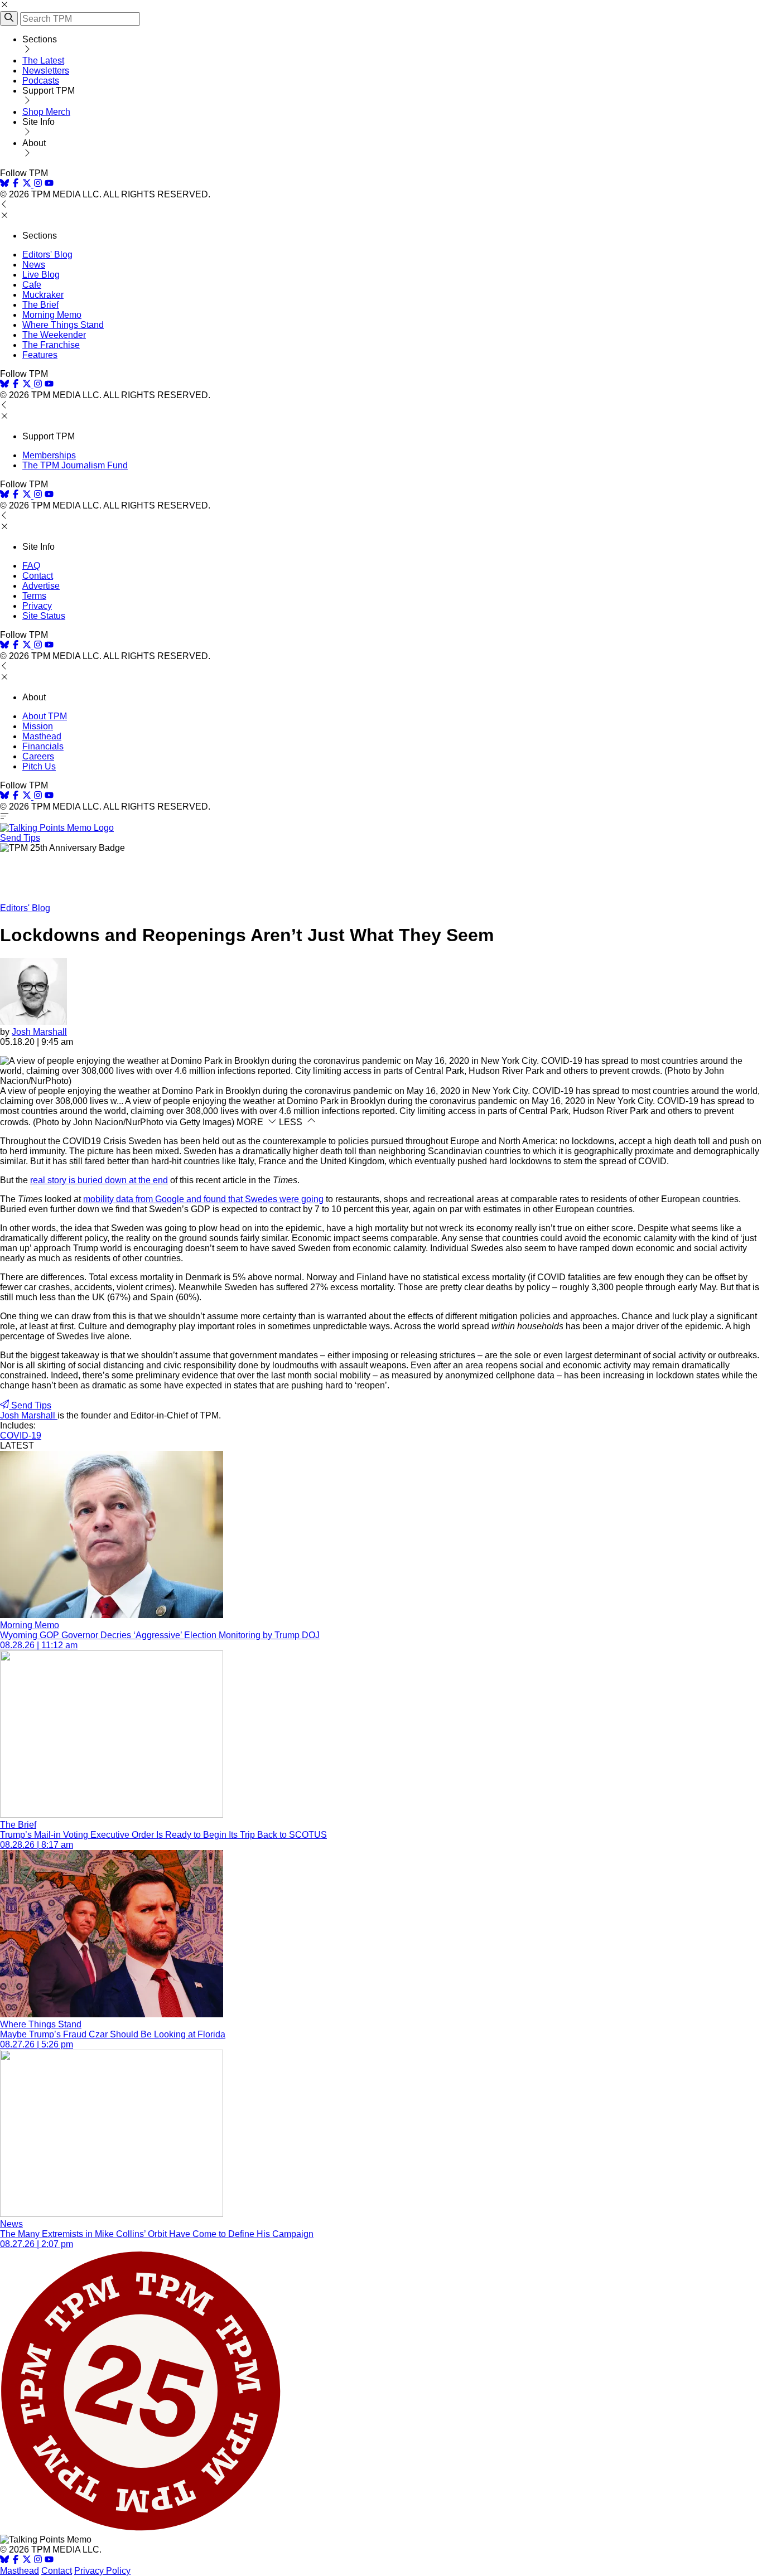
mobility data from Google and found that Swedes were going (203, 1199)
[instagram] (38, 184)
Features (40, 355)
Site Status (44, 616)
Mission (38, 726)
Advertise (41, 586)
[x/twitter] (28, 184)
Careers (38, 756)
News (34, 265)
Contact (38, 576)
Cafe (32, 285)
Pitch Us (39, 766)
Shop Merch (46, 112)
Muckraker (43, 295)
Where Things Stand (63, 325)
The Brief (40, 305)
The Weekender (54, 335)
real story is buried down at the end (99, 1180)
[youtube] (49, 184)
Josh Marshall (39, 1032)
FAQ (31, 566)
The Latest (43, 60)
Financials (43, 746)
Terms (34, 596)
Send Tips (20, 838)
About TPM (45, 716)
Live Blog (41, 275)
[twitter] (27, 2561)
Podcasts (41, 81)
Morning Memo (52, 315)
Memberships (49, 455)
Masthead (42, 736)
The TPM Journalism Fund (75, 465)
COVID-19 (21, 1435)
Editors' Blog (47, 255)
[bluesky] (4, 184)
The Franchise (51, 345)
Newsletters (46, 71)
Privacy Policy (102, 2571)
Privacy (37, 606)
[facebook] (16, 184)
